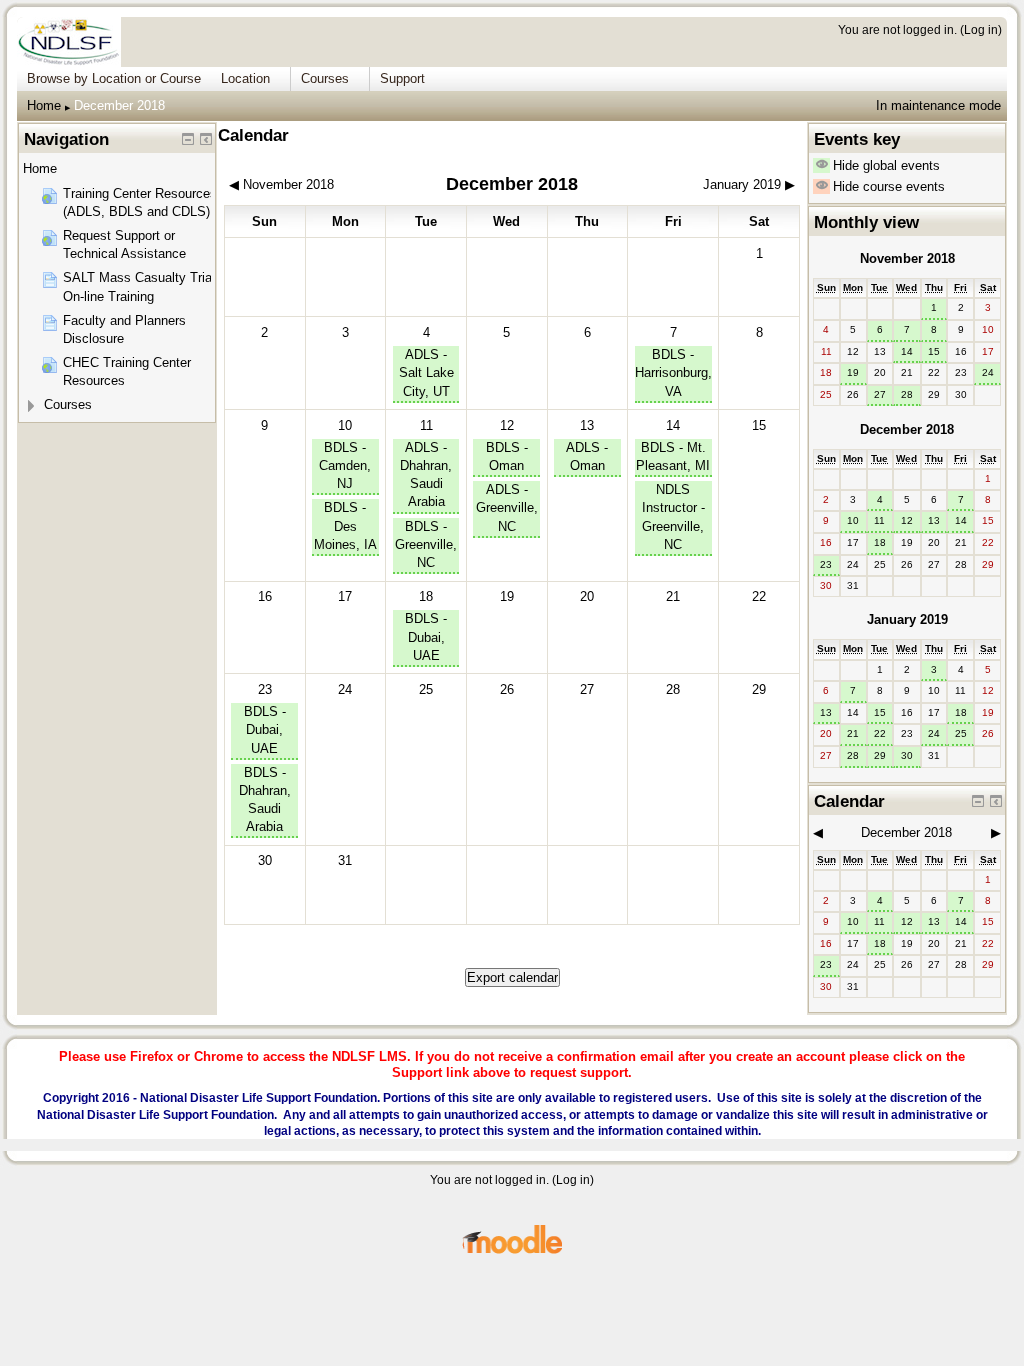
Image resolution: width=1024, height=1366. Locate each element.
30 (907, 755)
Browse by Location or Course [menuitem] (114, 78)
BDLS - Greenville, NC (426, 544)
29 (880, 755)
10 (345, 425)
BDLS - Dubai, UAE (426, 636)
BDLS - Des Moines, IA (345, 525)
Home (44, 105)
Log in (981, 29)
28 (907, 394)
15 (934, 351)
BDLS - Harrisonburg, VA (673, 372)
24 (988, 372)
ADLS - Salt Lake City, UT (426, 372)
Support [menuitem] (402, 78)
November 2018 (907, 258)
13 (587, 425)
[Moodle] (512, 1250)
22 (880, 733)
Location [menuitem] (245, 78)
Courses (68, 404)
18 (426, 596)
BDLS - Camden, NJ (345, 465)
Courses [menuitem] (325, 78)
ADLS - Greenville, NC (507, 507)
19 (853, 372)
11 (426, 425)
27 (880, 394)
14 (673, 425)
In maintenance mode (938, 105)
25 (961, 733)
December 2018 (119, 105)
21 (853, 733)
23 (265, 689)
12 (507, 425)
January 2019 (907, 619)
